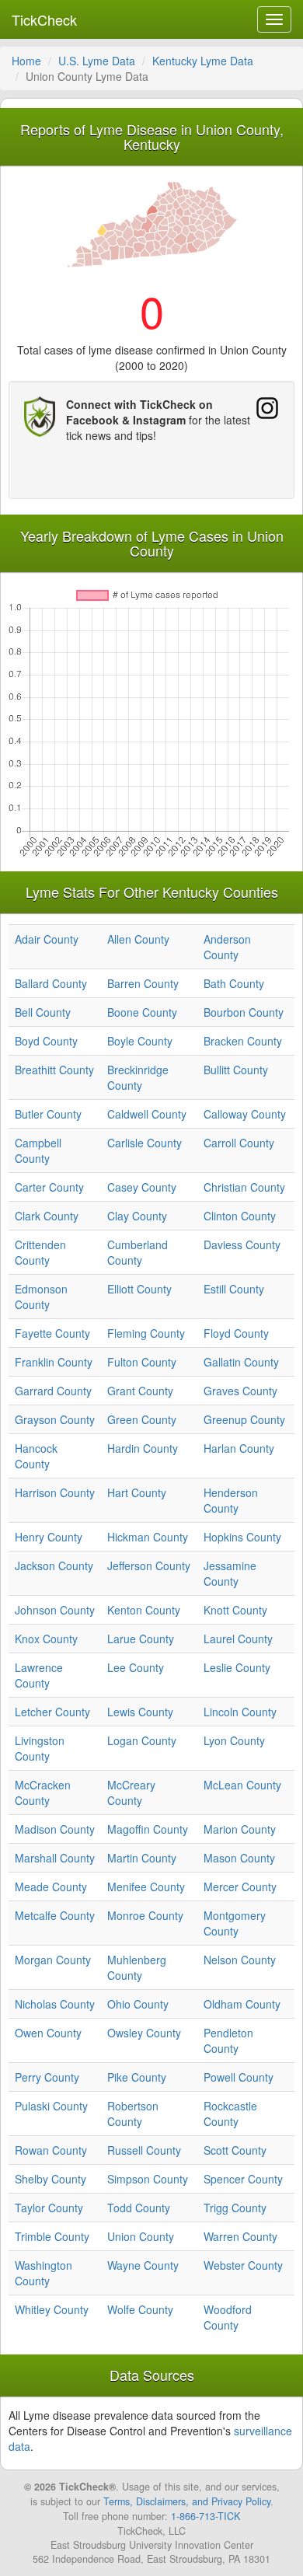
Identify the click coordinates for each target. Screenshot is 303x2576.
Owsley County (144, 2033)
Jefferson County (149, 1565)
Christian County (244, 1187)
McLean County (242, 1785)
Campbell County (38, 1150)
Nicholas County (55, 2004)
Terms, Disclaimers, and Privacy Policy (187, 2501)
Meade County (51, 1887)
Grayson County (55, 1419)
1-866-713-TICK (205, 2516)
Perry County (47, 2077)
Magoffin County (148, 1829)
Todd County (139, 2208)
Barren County (143, 983)
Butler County (48, 1114)
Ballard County (51, 983)
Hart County (137, 1492)
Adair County (47, 939)
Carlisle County (145, 1143)
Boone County (142, 1012)
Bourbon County (244, 1012)
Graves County (240, 1391)
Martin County (142, 1858)
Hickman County (148, 1537)
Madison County (55, 1829)
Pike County (137, 2077)
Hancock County (36, 1456)
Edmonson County (41, 1297)
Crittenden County (40, 1252)
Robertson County (133, 2114)
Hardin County (143, 1448)
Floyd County (236, 1333)
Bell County (43, 1012)
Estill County (234, 1289)
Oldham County (242, 2004)
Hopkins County (242, 1537)
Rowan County (51, 2150)
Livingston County (40, 1748)
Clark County (47, 1216)
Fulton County (142, 1362)
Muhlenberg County (137, 1967)
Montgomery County (235, 1923)
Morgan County (53, 1960)
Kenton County (144, 1610)
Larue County (141, 1639)
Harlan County (239, 1448)
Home (26, 61)
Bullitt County (236, 1070)
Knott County (235, 1610)
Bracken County (243, 1041)
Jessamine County (230, 1573)
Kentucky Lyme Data (203, 61)
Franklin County (54, 1362)
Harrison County (55, 1492)
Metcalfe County (55, 1915)
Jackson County (54, 1565)
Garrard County (53, 1391)
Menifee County (146, 1887)
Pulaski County (51, 2106)
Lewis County (140, 1712)
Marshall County (55, 1858)
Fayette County (52, 1333)
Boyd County (46, 1041)
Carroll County (239, 1143)
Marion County (240, 1829)
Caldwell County (147, 1114)
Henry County (49, 1537)
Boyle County (140, 1041)
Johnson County (55, 1610)
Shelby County (50, 2179)
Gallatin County (241, 1362)
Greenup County (244, 1419)
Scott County (235, 2150)
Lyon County (234, 1740)
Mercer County (240, 1887)
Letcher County (52, 1712)
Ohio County (138, 2004)
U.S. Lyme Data (97, 61)
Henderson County (231, 1500)
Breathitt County (54, 1070)
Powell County (239, 2077)
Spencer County (243, 2179)
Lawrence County (39, 1675)
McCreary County (131, 1792)
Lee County (136, 1667)
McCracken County (43, 1792)
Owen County (48, 2033)
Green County (142, 1419)
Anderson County (227, 947)
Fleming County (146, 1333)
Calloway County (245, 1114)
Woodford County (228, 2317)
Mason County (239, 1858)
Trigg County (235, 2208)
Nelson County (240, 1960)
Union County (141, 2236)
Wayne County (143, 2265)
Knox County (46, 1639)
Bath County (234, 983)
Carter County (49, 1187)
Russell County (144, 2150)
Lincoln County (240, 1712)
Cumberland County (138, 1252)
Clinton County (240, 1216)
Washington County (44, 2273)
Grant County (140, 1391)
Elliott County (139, 1289)
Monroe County (145, 1915)
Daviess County (242, 1244)
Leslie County (237, 1667)
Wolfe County (140, 2309)
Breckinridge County (138, 1077)
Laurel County (238, 1639)
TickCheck (44, 19)
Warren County (240, 2236)
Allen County (138, 939)
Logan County (142, 1740)
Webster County (243, 2265)
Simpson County (148, 2179)
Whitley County (52, 2309)
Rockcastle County (230, 2114)
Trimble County (52, 2236)
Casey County (142, 1187)
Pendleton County (228, 2040)
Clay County (137, 1216)
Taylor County (49, 2208)
